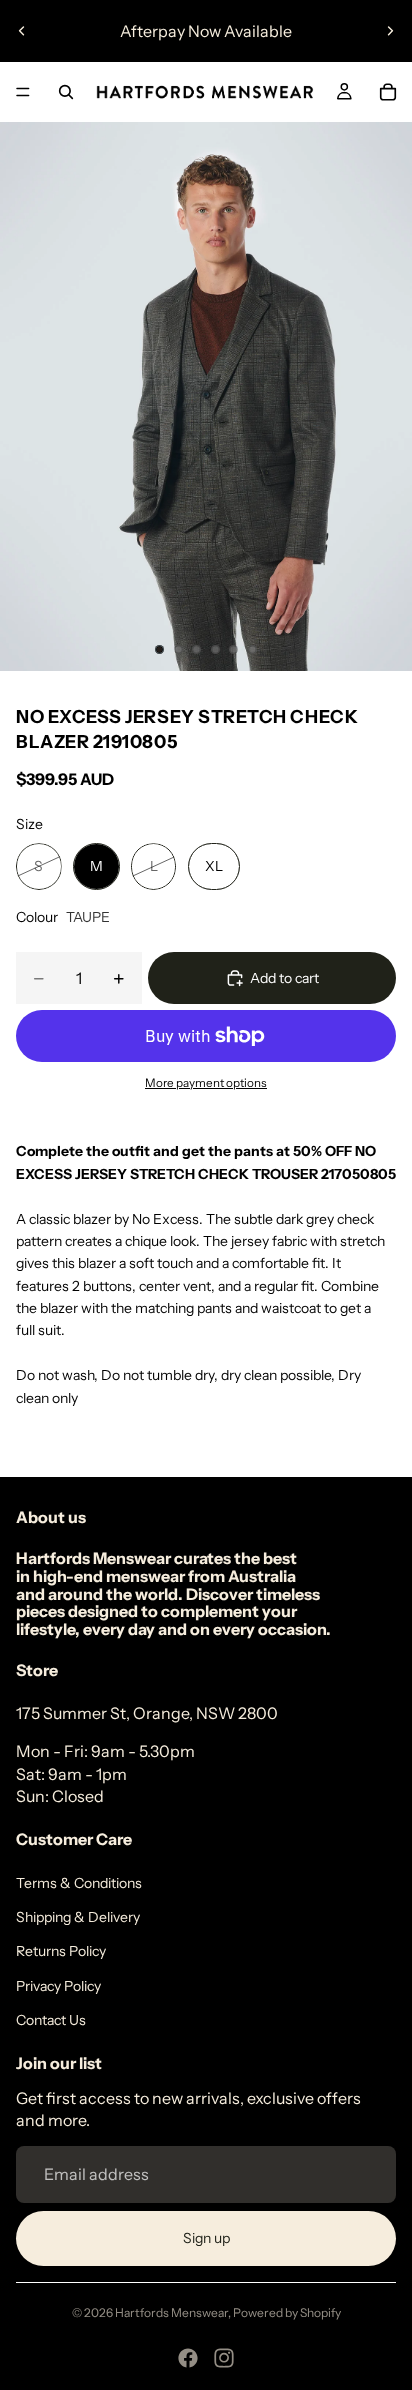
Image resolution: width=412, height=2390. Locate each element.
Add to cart (284, 978)
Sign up (206, 2238)
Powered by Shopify (287, 2312)
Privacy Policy (58, 1986)
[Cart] (388, 92)
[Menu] (23, 92)
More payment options (206, 1083)
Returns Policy (61, 1951)
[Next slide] (390, 31)
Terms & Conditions (79, 1883)
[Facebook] (188, 2358)
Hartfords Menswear (171, 2312)
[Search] (66, 92)
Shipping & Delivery (78, 1917)
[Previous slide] (22, 31)
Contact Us (51, 2020)
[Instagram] (224, 2358)
